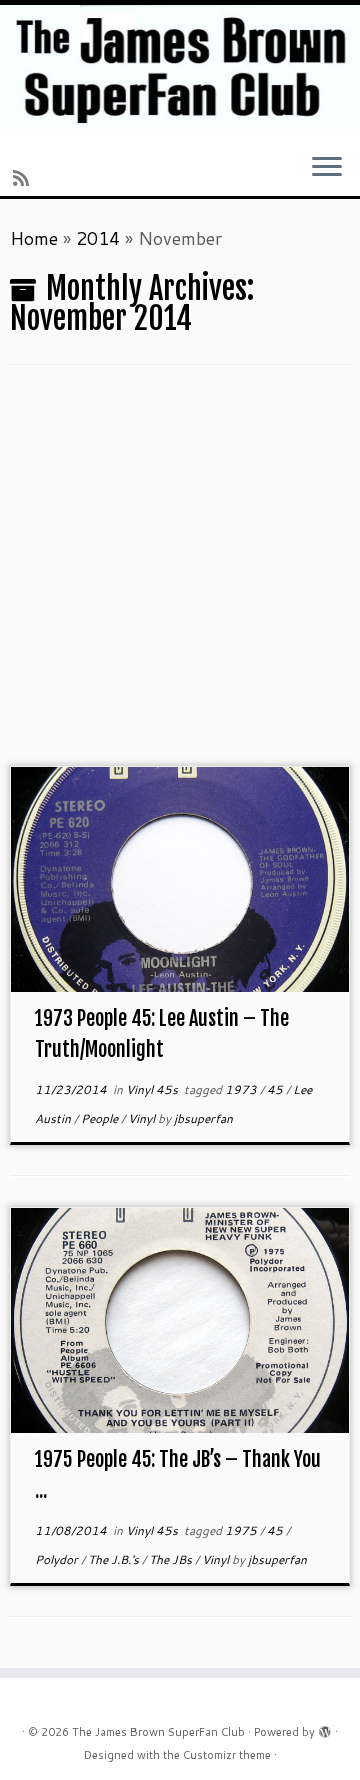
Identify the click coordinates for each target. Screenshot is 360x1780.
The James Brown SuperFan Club (158, 1732)
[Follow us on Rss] (24, 178)
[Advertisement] (180, 576)
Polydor (58, 1559)
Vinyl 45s (153, 1089)
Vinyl (143, 1118)
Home (34, 238)
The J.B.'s (115, 1559)
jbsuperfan (203, 1118)
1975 (242, 1530)
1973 (242, 1089)
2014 (98, 238)
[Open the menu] (327, 169)
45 (276, 1089)
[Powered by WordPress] (325, 1728)
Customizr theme (227, 1755)
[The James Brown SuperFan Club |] (180, 67)
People (101, 1118)
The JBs (172, 1559)
